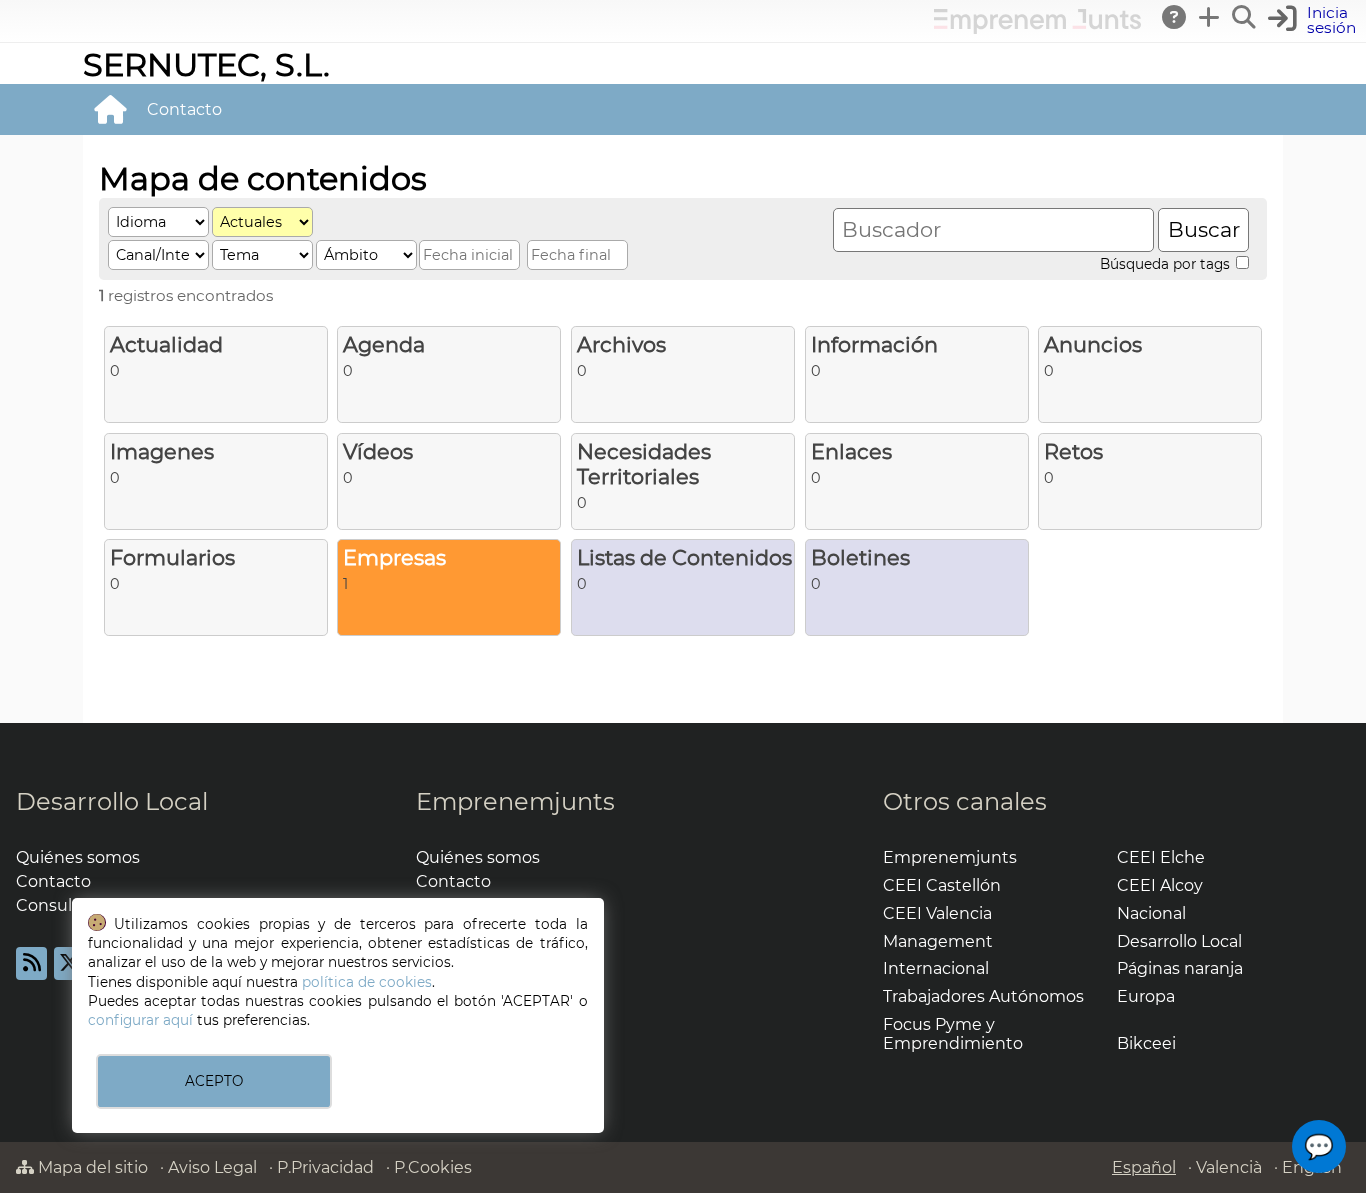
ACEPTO (214, 1081)
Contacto (184, 109)
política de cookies (367, 982)
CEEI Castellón (942, 885)
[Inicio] (110, 109)
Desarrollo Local (112, 801)
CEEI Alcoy (1160, 885)
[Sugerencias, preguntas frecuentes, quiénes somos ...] (1175, 17)
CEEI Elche (1161, 857)
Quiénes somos (78, 857)
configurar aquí (140, 1020)
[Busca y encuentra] (1245, 17)
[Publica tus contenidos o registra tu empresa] (1210, 17)
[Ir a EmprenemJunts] (1037, 28)
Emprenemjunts (515, 801)
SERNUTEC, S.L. (206, 64)
